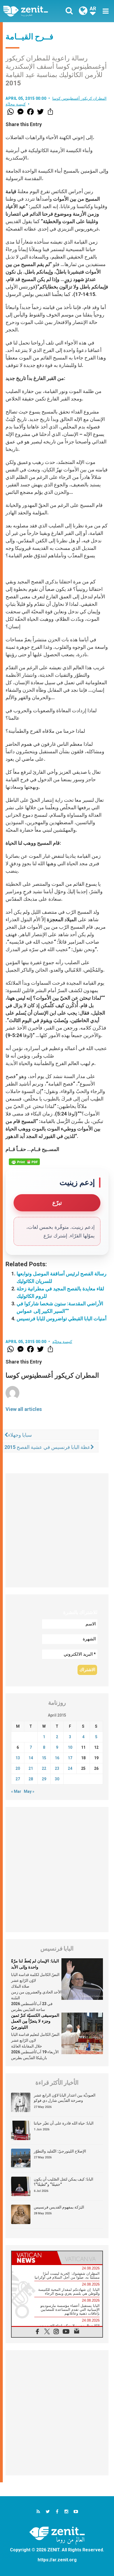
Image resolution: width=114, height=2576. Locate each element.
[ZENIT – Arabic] (32, 11)
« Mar (16, 1791)
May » (29, 1791)
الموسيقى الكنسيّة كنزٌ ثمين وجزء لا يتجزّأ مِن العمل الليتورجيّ (35, 2021)
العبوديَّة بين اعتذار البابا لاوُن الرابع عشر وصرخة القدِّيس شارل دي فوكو (65, 2098)
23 (57, 1768)
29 (44, 1779)
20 (18, 1768)
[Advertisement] (57, 1530)
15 (44, 1758)
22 (44, 1768)
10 (70, 1747)
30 (57, 1779)
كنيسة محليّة (16, 104)
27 (18, 1779)
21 (31, 1768)
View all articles (24, 1409)
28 (31, 1779)
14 (31, 1758)
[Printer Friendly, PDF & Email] (24, 1162)
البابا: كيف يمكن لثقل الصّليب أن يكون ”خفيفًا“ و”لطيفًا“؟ (64, 2182)
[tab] (34, 2258)
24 (70, 1768)
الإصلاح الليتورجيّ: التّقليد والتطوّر (60, 2151)
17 (70, 1758)
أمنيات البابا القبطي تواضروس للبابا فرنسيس (62, 1318)
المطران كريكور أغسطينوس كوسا (80, 98)
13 (18, 1758)
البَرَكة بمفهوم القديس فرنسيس (59, 2207)
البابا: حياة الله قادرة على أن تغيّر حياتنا (64, 2123)
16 (57, 1758)
